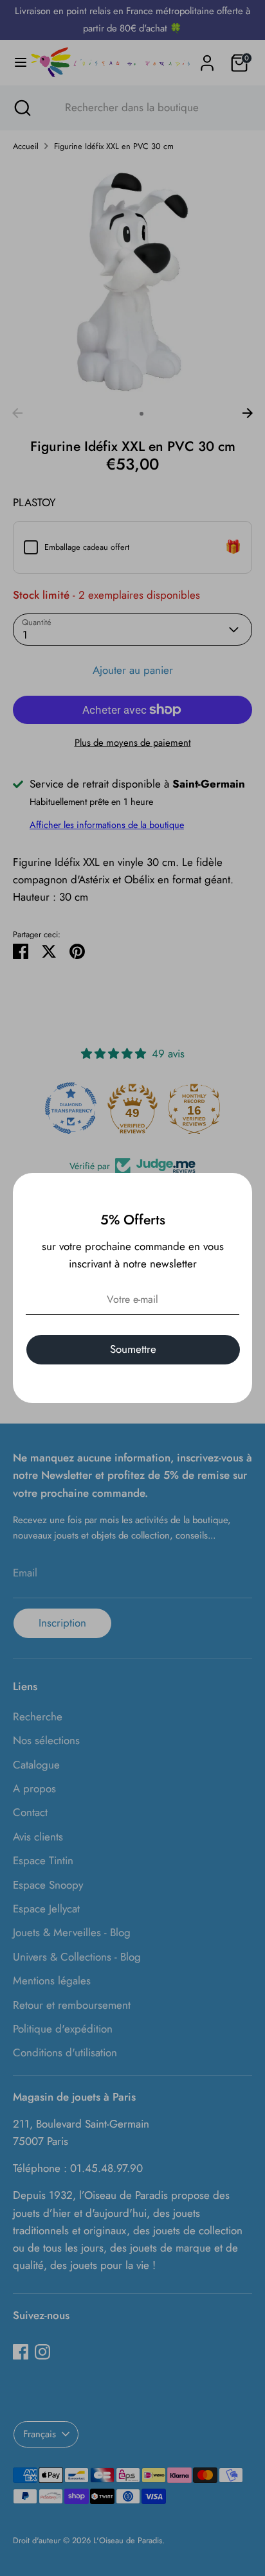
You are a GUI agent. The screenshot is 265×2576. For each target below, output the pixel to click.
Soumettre (133, 1349)
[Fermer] (235, 1190)
